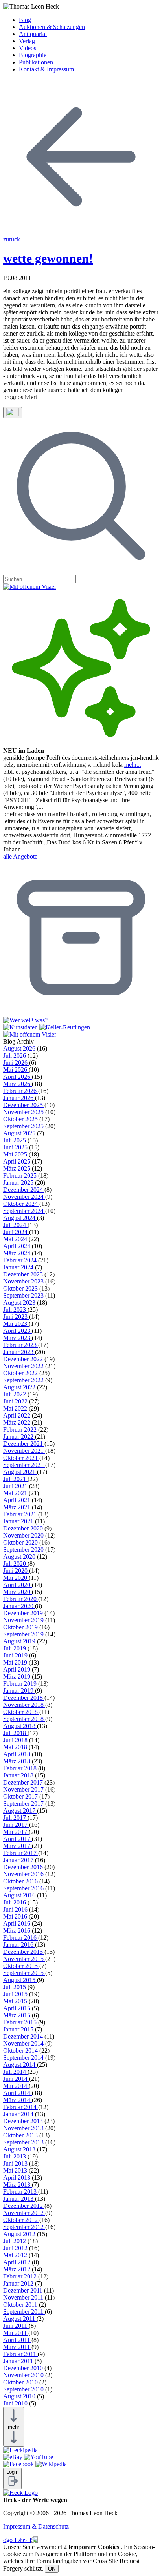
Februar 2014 (21, 2107)
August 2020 (20, 1557)
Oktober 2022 (21, 1373)
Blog (25, 20)
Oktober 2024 (21, 1204)
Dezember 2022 (24, 1359)
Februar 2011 (20, 2354)
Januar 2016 (19, 1945)
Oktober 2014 (21, 2050)
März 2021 (17, 1507)
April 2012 (17, 2262)
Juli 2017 (15, 1818)
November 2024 (24, 1197)
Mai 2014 (16, 2086)
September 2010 (24, 2389)
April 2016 (17, 1923)
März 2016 (17, 1931)
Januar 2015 (19, 2029)
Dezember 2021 (24, 1444)
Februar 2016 (21, 1938)
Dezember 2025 (24, 1105)
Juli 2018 (15, 1733)
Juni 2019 (16, 1655)
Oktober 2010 (21, 2382)
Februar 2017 (21, 1853)
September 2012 (24, 2227)
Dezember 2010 (24, 2368)
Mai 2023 (16, 1324)
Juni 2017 (16, 1825)
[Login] (12, 2485)
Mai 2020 (16, 1578)
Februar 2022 (21, 1430)
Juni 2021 (16, 1486)
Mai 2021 (16, 1493)
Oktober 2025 (21, 1119)
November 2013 (24, 2128)
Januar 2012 (19, 2283)
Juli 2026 (15, 1056)
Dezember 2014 (24, 2036)
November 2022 (24, 1366)
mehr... (133, 765)
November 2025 (24, 1112)
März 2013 (17, 2185)
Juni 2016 (16, 1909)
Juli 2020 (15, 1564)
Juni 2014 (16, 2079)
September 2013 (24, 2142)
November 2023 (24, 1281)
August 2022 (20, 1387)
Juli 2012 (15, 2241)
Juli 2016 (15, 1902)
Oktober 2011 (21, 2305)
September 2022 (24, 1380)
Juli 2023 (15, 1310)
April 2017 (17, 1839)
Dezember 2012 (24, 2206)
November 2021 (24, 1451)
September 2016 (24, 1888)
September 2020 (24, 1549)
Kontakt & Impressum (46, 69)
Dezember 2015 (24, 1952)
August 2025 (20, 1133)
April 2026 (17, 1077)
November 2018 (24, 1705)
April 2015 (17, 2008)
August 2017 (20, 1811)
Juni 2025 (16, 1147)
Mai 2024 (16, 1239)
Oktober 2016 (21, 1881)
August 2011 (20, 2319)
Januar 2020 (19, 1606)
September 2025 (24, 1126)
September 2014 (24, 2058)
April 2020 (17, 1585)
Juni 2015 (16, 1994)
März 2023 (17, 1338)
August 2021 (20, 1472)
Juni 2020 (16, 1571)
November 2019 (24, 1620)
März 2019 (17, 1676)
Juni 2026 (16, 1063)
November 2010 (24, 2375)
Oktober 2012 (21, 2220)
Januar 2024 (19, 1267)
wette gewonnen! (48, 258)
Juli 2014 (15, 2072)
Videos (28, 48)
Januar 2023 (19, 1352)
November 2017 (24, 1789)
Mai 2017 (16, 1832)
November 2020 (24, 1535)
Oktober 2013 (21, 2135)
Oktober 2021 (21, 1458)
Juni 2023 (16, 1317)
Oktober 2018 (21, 1712)
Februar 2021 (21, 1514)
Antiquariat (33, 34)
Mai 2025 (16, 1154)
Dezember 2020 (24, 1528)
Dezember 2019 (24, 1613)
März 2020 (17, 1592)
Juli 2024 (15, 1225)
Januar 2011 (19, 2361)
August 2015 (20, 1980)
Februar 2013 (21, 2192)
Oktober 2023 (21, 1288)
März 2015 (17, 2015)
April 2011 (17, 2340)
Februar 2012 (21, 2276)
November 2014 (24, 2043)
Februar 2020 (21, 1599)
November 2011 (24, 2297)
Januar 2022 (19, 1437)
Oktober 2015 (21, 1966)
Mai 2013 (16, 2170)
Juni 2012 (16, 2248)
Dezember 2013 (24, 2121)
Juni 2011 (16, 2326)
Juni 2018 (16, 1740)
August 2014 (20, 2065)
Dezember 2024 (24, 1190)
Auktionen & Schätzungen (52, 27)
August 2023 (20, 1303)
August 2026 (20, 1048)
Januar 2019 (19, 1691)
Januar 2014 (19, 2114)
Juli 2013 (15, 2156)
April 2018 (17, 1754)
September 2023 (24, 1295)
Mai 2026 (16, 1070)
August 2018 (20, 1726)
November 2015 (24, 1959)
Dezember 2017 (24, 1782)
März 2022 (17, 1422)
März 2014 (17, 2100)
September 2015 (24, 1973)
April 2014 (17, 2093)
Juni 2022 (16, 1401)
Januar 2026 (19, 1098)
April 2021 (17, 1500)
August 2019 (20, 1641)
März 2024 (17, 1253)
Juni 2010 (16, 2403)
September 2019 (24, 1634)
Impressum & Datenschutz (36, 2526)
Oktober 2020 (21, 1542)
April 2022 (17, 1415)
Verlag (27, 41)
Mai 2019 (16, 1662)
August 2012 (20, 2234)
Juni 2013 (16, 2163)
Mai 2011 (16, 2333)
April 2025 (17, 1161)
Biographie (33, 55)
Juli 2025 (15, 1140)
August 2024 (20, 1218)
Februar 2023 (21, 1345)
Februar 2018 (21, 1768)
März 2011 (17, 2347)
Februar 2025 (21, 1175)
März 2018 (17, 1761)
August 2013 (20, 2149)
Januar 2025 (19, 1183)
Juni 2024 (16, 1232)
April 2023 (17, 1331)
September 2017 (24, 1804)
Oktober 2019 (21, 1627)
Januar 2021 (19, 1521)
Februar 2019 (21, 1684)
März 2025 (17, 1168)
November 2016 (24, 1874)
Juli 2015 (15, 1987)
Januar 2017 (19, 1860)
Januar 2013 (19, 2199)
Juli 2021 (15, 1479)
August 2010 (20, 2396)
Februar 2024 (21, 1260)
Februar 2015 (21, 2022)
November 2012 (24, 2213)
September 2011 (24, 2312)
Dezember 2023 (24, 1274)
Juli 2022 (15, 1394)
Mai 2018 (16, 1747)
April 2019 (17, 1669)
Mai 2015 (16, 2001)
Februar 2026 (21, 1091)
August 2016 (20, 1895)
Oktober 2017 (21, 1796)
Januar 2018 (19, 1775)
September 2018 (24, 1719)
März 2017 (17, 1846)
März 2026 (17, 1084)
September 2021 (24, 1465)
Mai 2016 (16, 1916)
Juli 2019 (15, 1648)
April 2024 (17, 1246)
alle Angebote (20, 856)
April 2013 (17, 2178)
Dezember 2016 (24, 1867)
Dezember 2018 (24, 1698)
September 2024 (24, 1211)
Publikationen (36, 62)
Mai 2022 (16, 1408)
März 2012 (17, 2269)
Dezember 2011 (24, 2290)
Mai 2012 (16, 2255)
